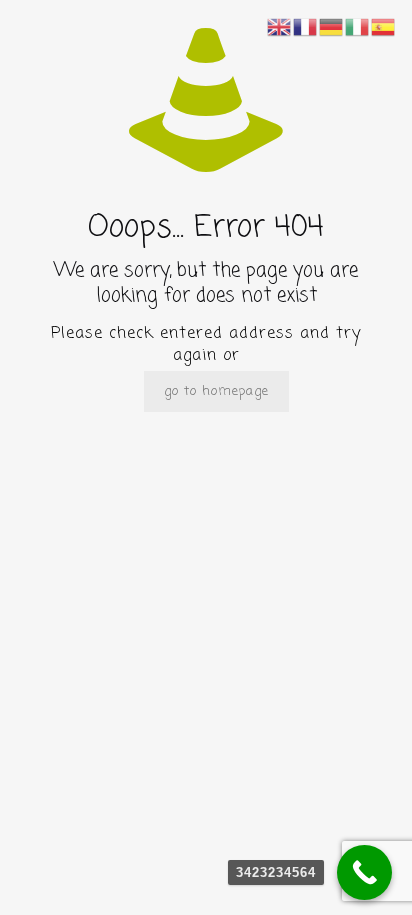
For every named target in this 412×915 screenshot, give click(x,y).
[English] (280, 27)
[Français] (306, 27)
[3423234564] (364, 872)
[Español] (384, 27)
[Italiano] (358, 27)
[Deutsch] (332, 27)
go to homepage (216, 391)
